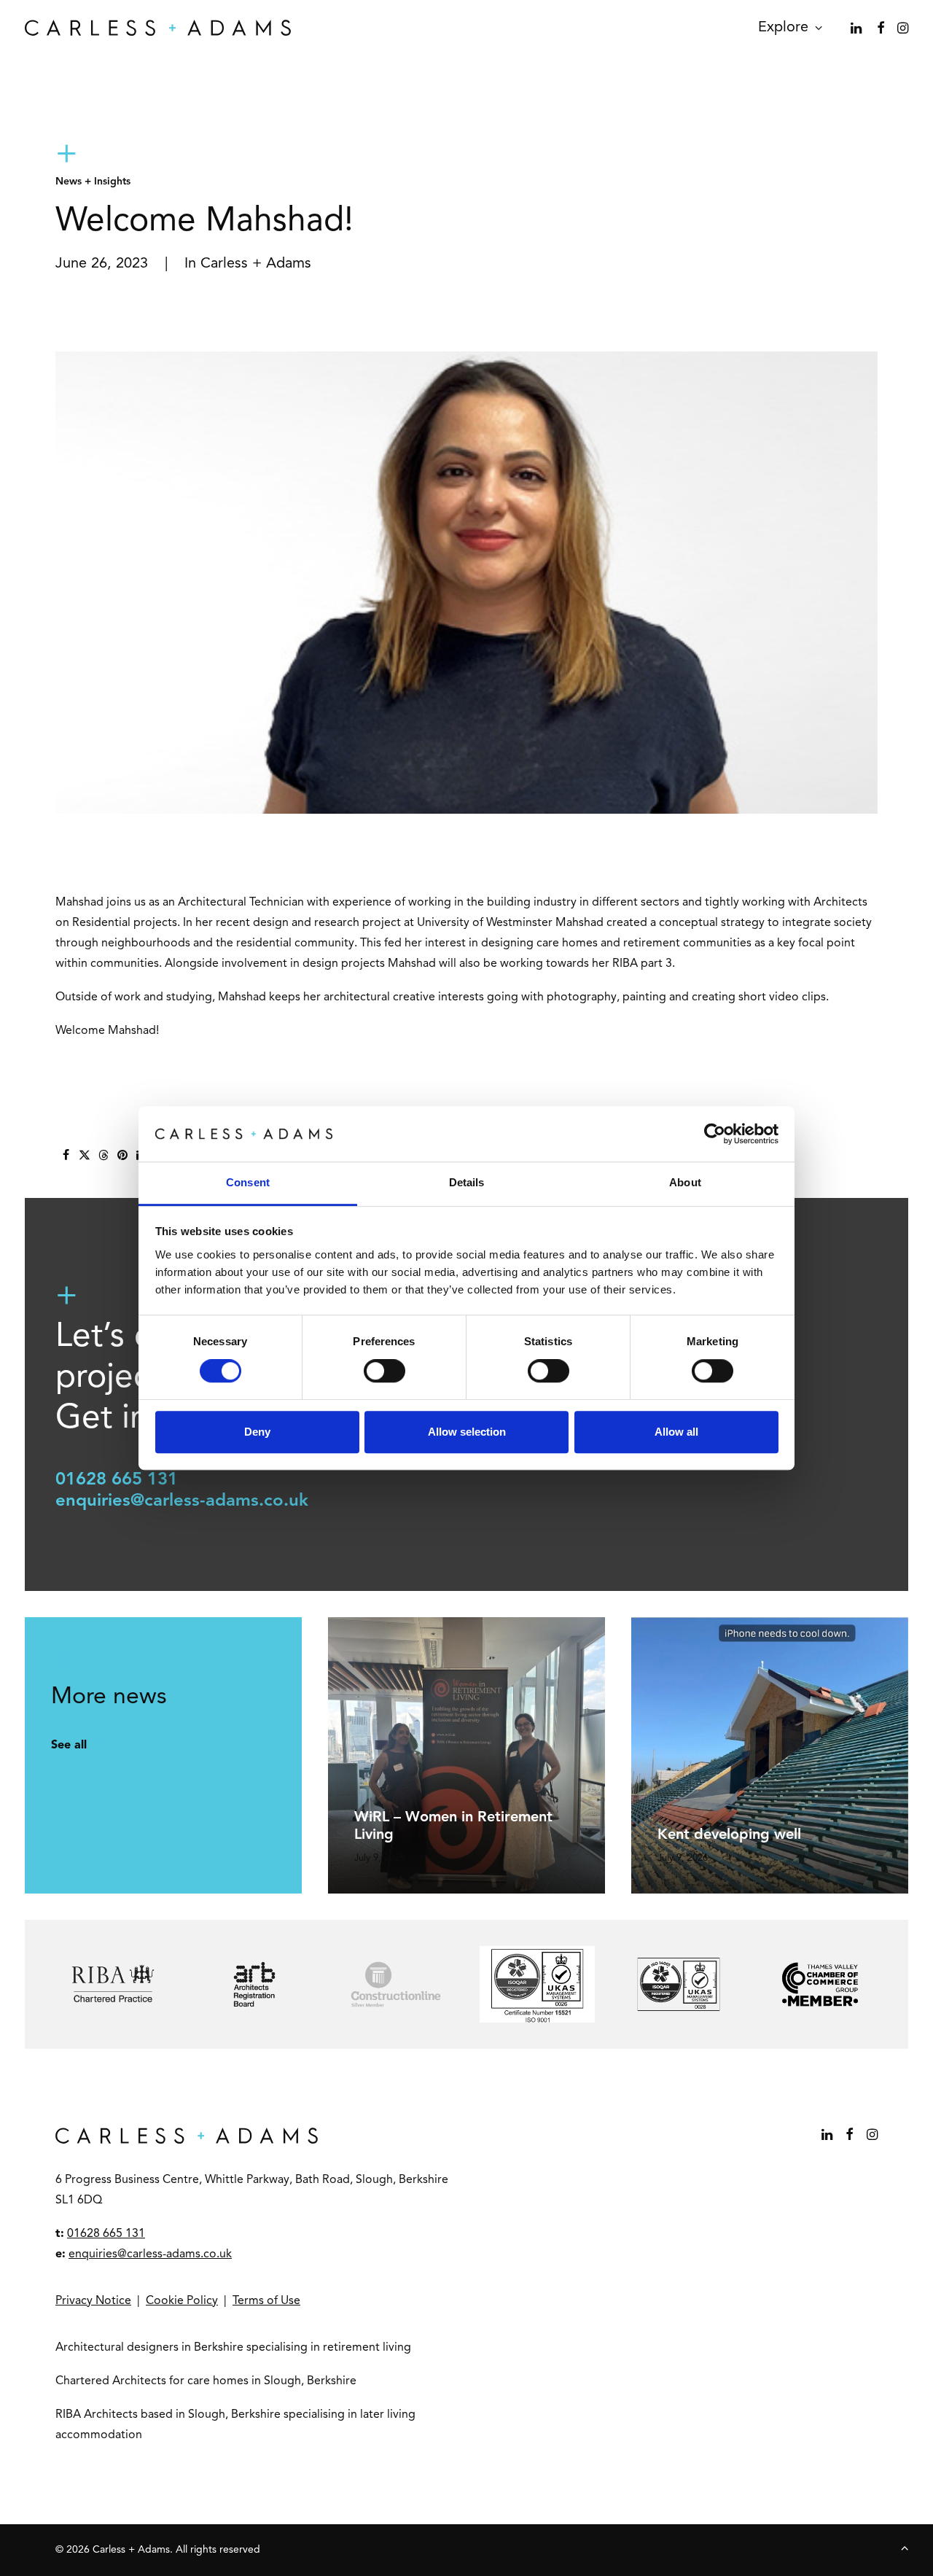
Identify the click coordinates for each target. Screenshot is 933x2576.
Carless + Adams (256, 264)
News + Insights (93, 182)
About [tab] (685, 1183)
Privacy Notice (93, 2301)
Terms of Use (266, 2301)
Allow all (676, 1432)
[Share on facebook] (66, 1155)
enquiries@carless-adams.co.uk (182, 1501)
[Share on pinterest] (122, 1155)
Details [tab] (467, 1183)
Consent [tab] (248, 1183)
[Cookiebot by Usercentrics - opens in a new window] (715, 1134)
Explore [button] (783, 28)
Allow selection (467, 1432)
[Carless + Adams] (158, 28)
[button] (858, 28)
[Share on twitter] (85, 1155)
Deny (257, 1432)
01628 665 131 (117, 1480)
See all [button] (69, 1746)
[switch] (384, 1371)
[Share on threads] (104, 1155)
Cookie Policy (182, 2301)
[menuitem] (785, 28)
